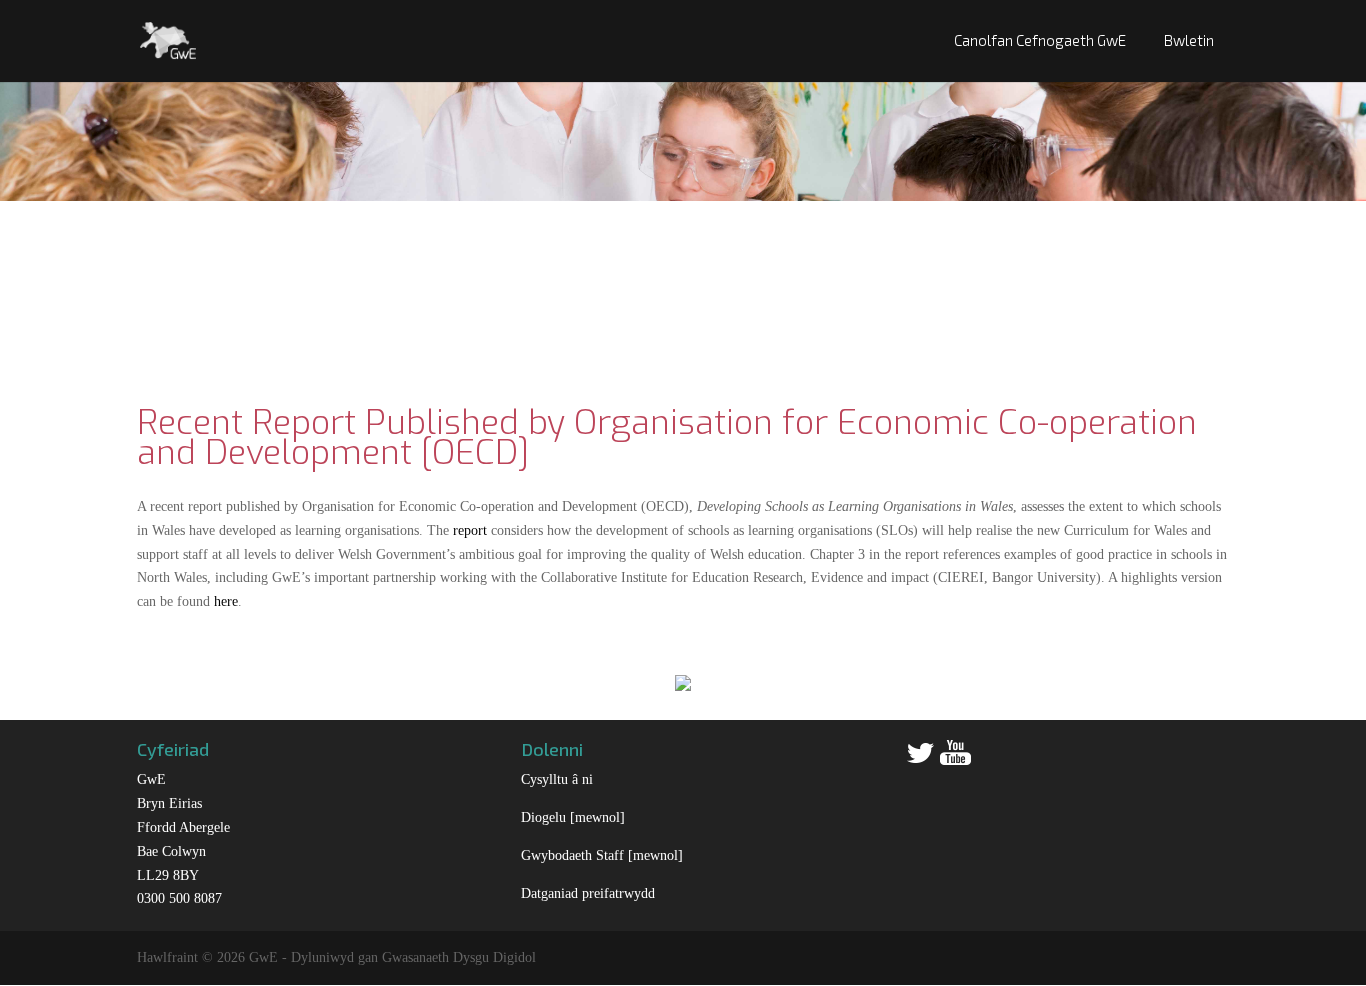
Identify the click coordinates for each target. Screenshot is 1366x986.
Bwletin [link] (1189, 40)
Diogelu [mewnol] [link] (573, 817)
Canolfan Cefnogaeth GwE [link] (1040, 40)
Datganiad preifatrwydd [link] (588, 893)
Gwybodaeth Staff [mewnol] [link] (602, 855)
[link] (168, 38)
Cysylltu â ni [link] (557, 779)
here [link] (226, 601)
